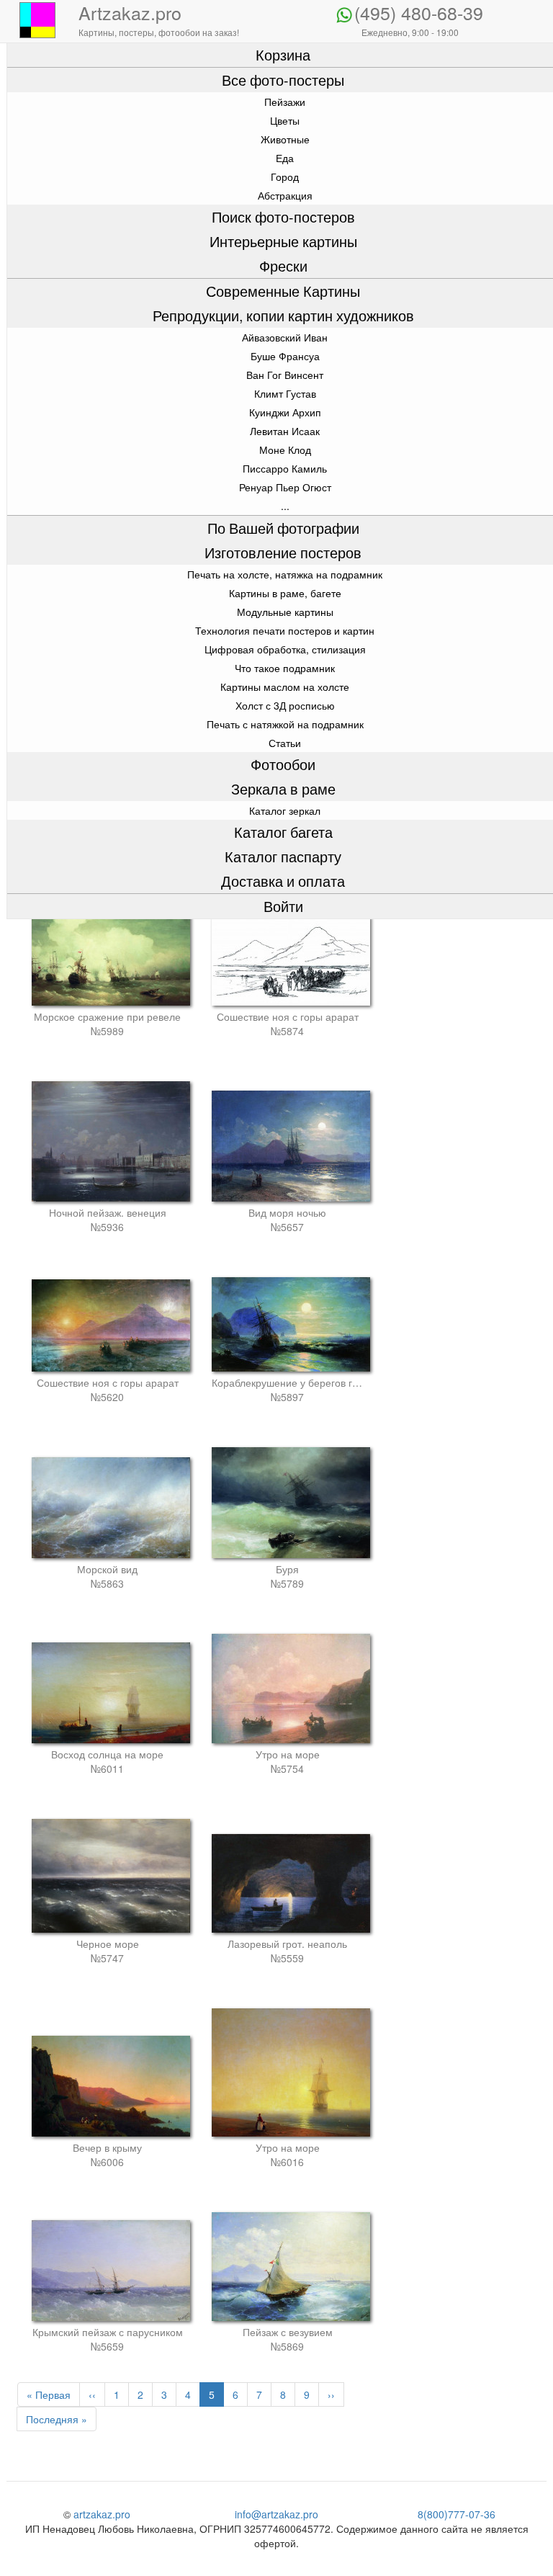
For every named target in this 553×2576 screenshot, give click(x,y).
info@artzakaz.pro (276, 2514)
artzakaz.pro (102, 2514)
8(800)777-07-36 (457, 2514)
